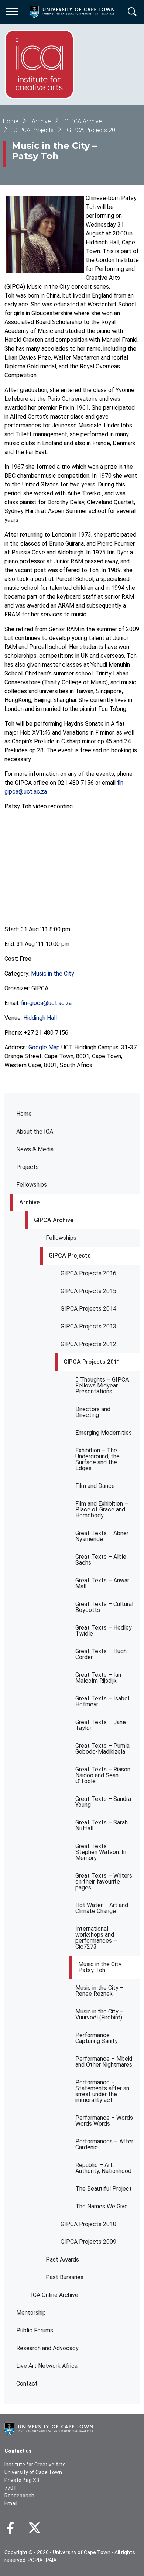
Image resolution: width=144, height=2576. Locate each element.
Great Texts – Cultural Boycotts (104, 1607)
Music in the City (53, 974)
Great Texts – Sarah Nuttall (102, 1825)
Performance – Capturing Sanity (97, 2038)
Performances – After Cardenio (104, 2144)
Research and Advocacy (47, 2348)
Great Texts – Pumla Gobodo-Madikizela (102, 1749)
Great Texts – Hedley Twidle (104, 1631)
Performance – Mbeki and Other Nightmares (104, 2062)
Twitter (35, 2528)
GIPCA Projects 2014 (88, 1309)
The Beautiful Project (104, 2189)
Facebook (10, 2528)
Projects (28, 1167)
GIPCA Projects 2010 (88, 2224)
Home (24, 1114)
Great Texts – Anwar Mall (102, 1583)
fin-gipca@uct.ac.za (46, 1003)
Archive (29, 1202)
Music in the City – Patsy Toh (102, 1967)
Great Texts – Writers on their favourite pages (104, 1882)
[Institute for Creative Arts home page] (39, 64)
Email (11, 2503)
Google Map (44, 1047)
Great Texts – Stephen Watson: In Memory (101, 1852)
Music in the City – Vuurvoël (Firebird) (100, 2014)
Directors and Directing (93, 1412)
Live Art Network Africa (47, 2366)
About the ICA (35, 1131)
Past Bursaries (65, 2277)
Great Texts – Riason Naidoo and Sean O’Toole (103, 1775)
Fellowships (32, 1185)
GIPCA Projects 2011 (92, 1362)
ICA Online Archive (55, 2295)
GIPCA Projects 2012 (88, 1344)
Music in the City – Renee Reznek (100, 1991)
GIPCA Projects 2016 (88, 1273)
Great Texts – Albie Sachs (101, 1560)
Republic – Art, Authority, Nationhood (103, 2168)
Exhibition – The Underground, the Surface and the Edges (97, 1459)
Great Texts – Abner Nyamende (102, 1536)
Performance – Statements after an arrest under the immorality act (102, 2091)
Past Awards (62, 2259)
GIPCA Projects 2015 (88, 1291)
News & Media (35, 1149)
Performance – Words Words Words (104, 2121)
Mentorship (31, 2313)
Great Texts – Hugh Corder (101, 1654)
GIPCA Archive (54, 1220)
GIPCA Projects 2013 (88, 1326)
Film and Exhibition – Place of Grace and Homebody (102, 1509)
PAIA (51, 2560)
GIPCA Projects (70, 1256)
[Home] (49, 2428)
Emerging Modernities (104, 1433)
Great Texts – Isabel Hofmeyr (102, 1701)
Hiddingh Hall (40, 1018)
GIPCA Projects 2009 (88, 2242)
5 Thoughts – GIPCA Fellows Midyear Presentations (102, 1385)
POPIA (35, 2560)
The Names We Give (102, 2206)
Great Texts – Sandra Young (103, 1802)
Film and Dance (95, 1486)
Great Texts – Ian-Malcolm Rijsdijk (99, 1678)
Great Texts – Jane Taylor (101, 1725)
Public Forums (35, 2330)
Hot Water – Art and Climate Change (102, 1908)
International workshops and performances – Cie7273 (96, 1938)
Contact (27, 2384)
